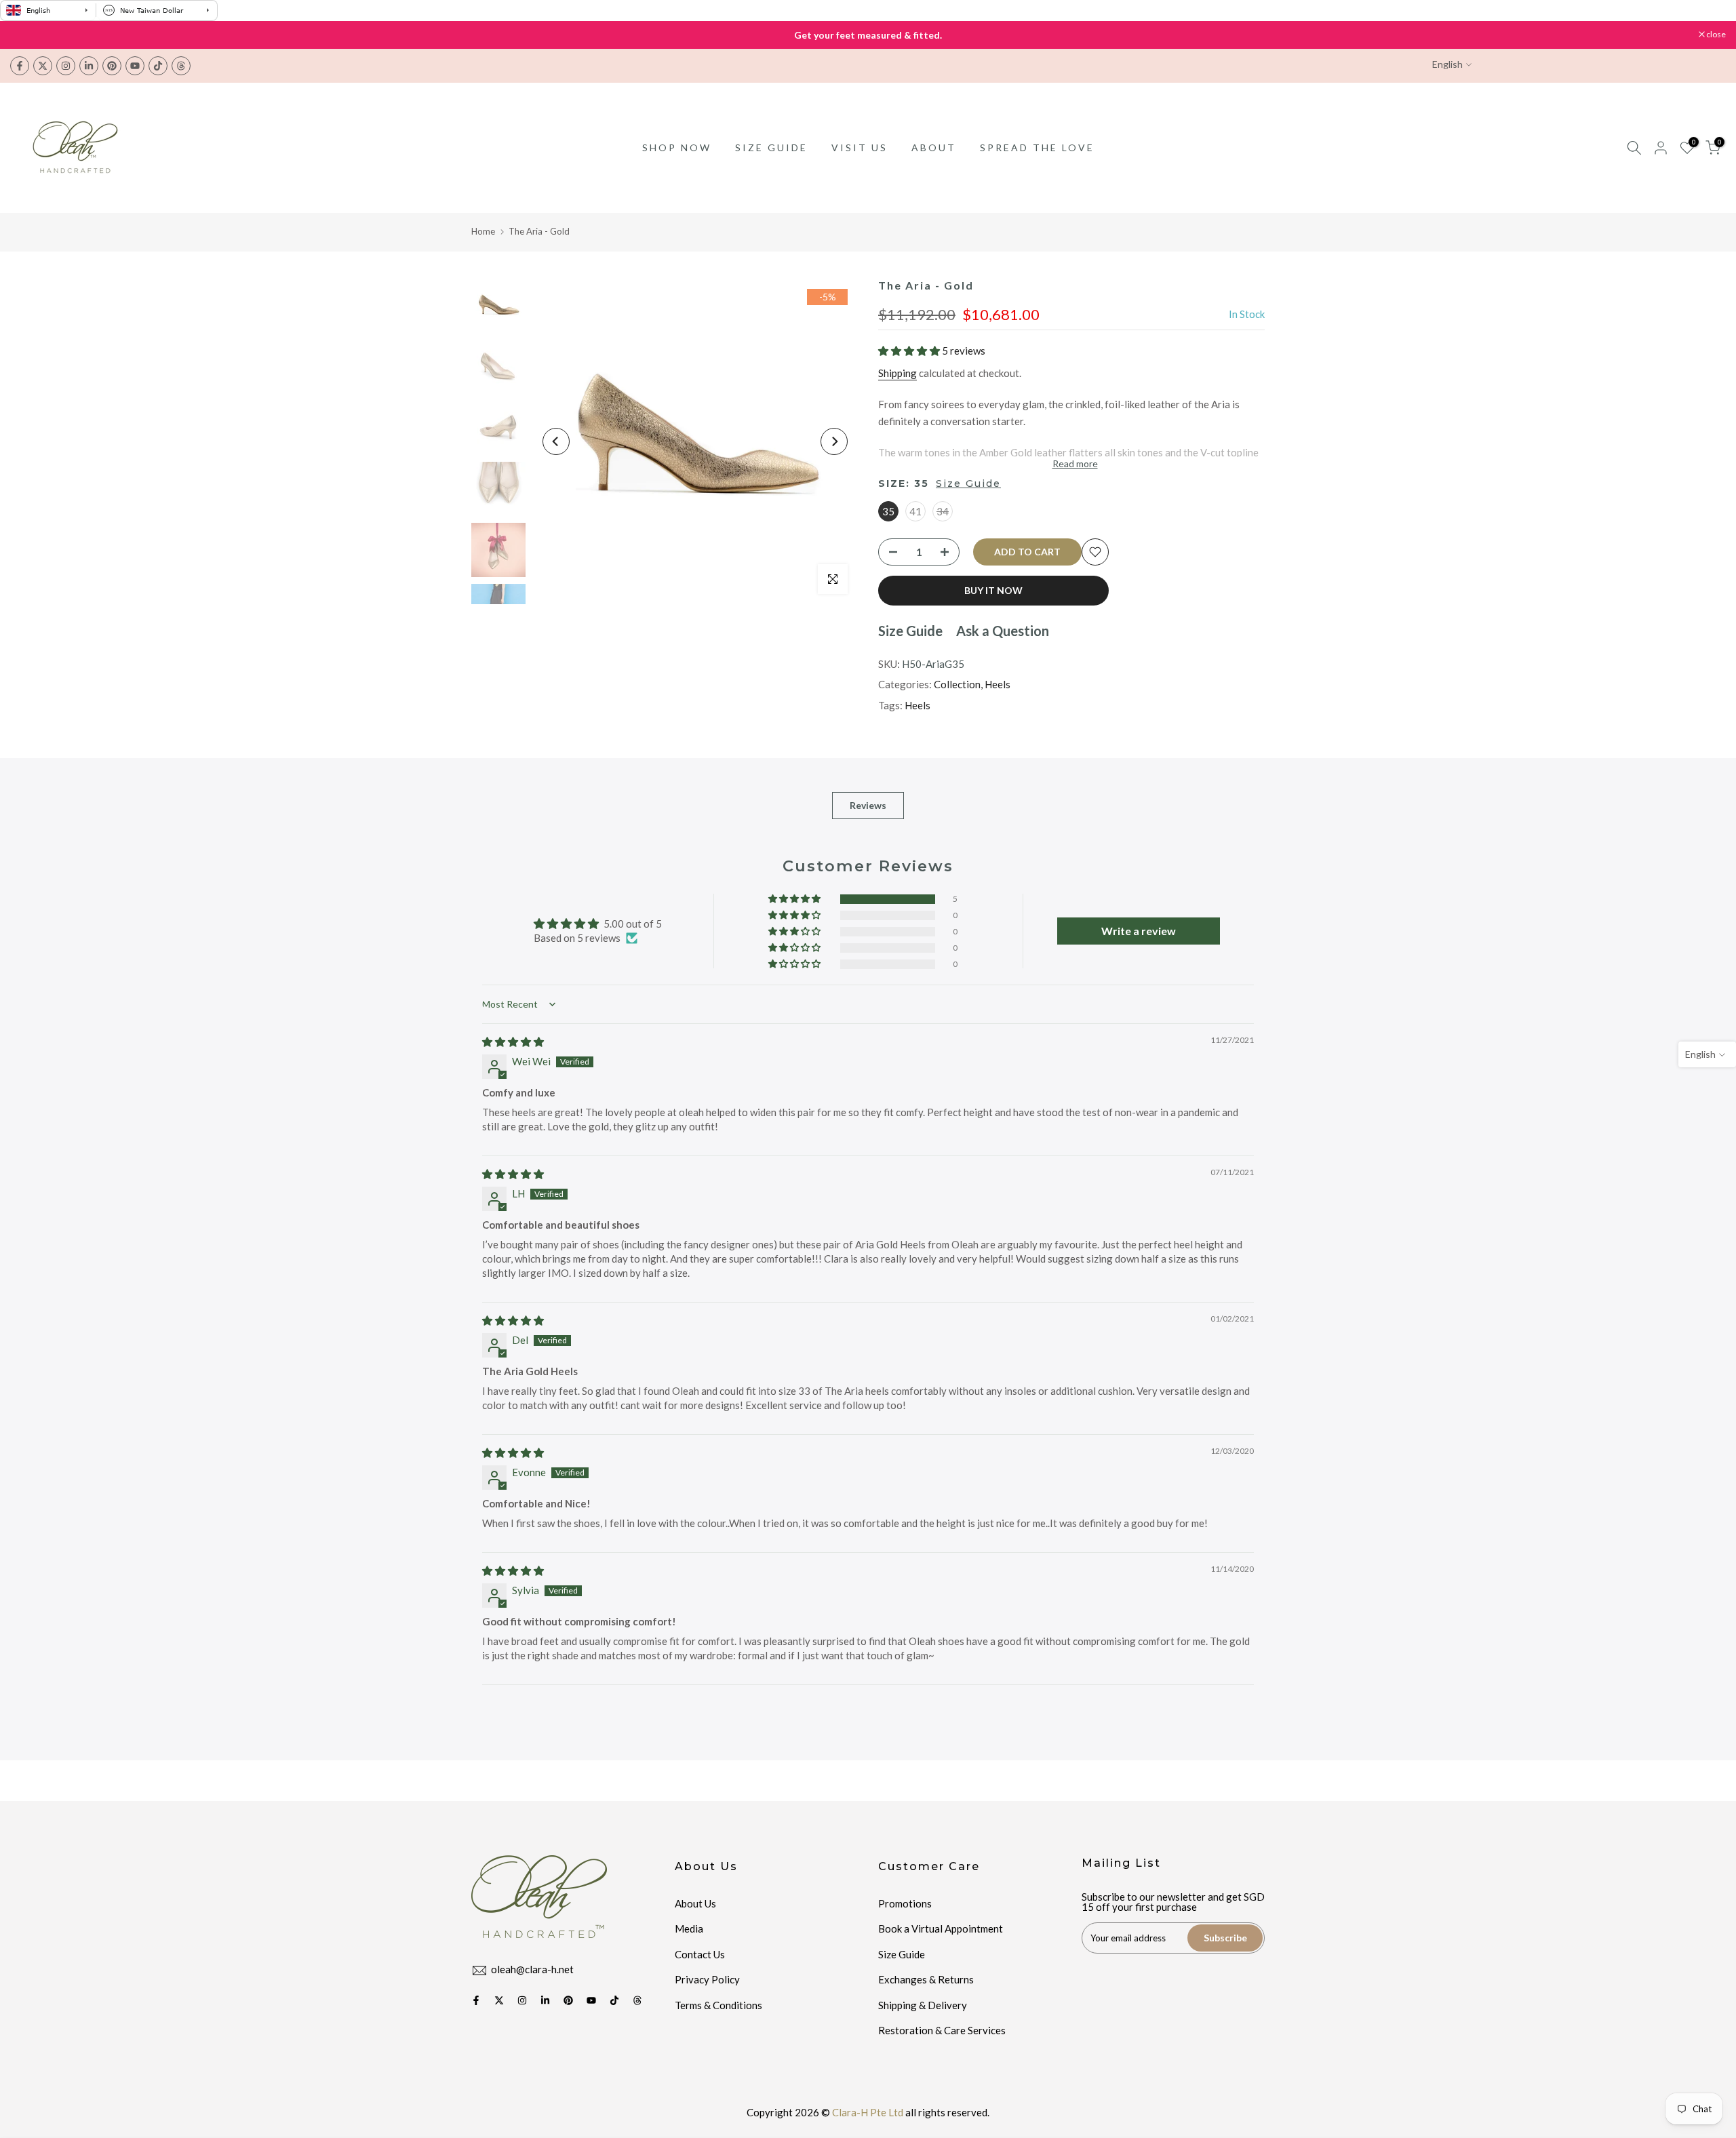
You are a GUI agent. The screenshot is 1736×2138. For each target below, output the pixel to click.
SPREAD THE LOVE (1037, 147)
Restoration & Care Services (942, 2030)
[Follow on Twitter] (43, 66)
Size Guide (968, 483)
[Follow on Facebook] (20, 66)
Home (483, 231)
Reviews (868, 805)
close (27, 35)
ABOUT (934, 147)
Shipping (897, 373)
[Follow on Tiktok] (158, 66)
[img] (513, 1042)
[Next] (834, 441)
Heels (998, 684)
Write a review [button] (1139, 931)
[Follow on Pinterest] (112, 66)
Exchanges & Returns (926, 1979)
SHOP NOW (677, 147)
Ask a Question (1003, 631)
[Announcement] (868, 35)
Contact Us (700, 1954)
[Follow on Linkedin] (89, 66)
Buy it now (993, 590)
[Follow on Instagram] (66, 66)
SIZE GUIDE (771, 147)
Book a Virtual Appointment (941, 1928)
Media (689, 1928)
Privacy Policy (707, 1979)
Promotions (905, 1903)
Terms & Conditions (718, 2005)
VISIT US (860, 147)
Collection (957, 684)
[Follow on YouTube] (135, 66)
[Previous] (556, 441)
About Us (695, 1903)
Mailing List (1121, 1863)
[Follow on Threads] (181, 66)
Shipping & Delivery (923, 2005)
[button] (910, 351)
